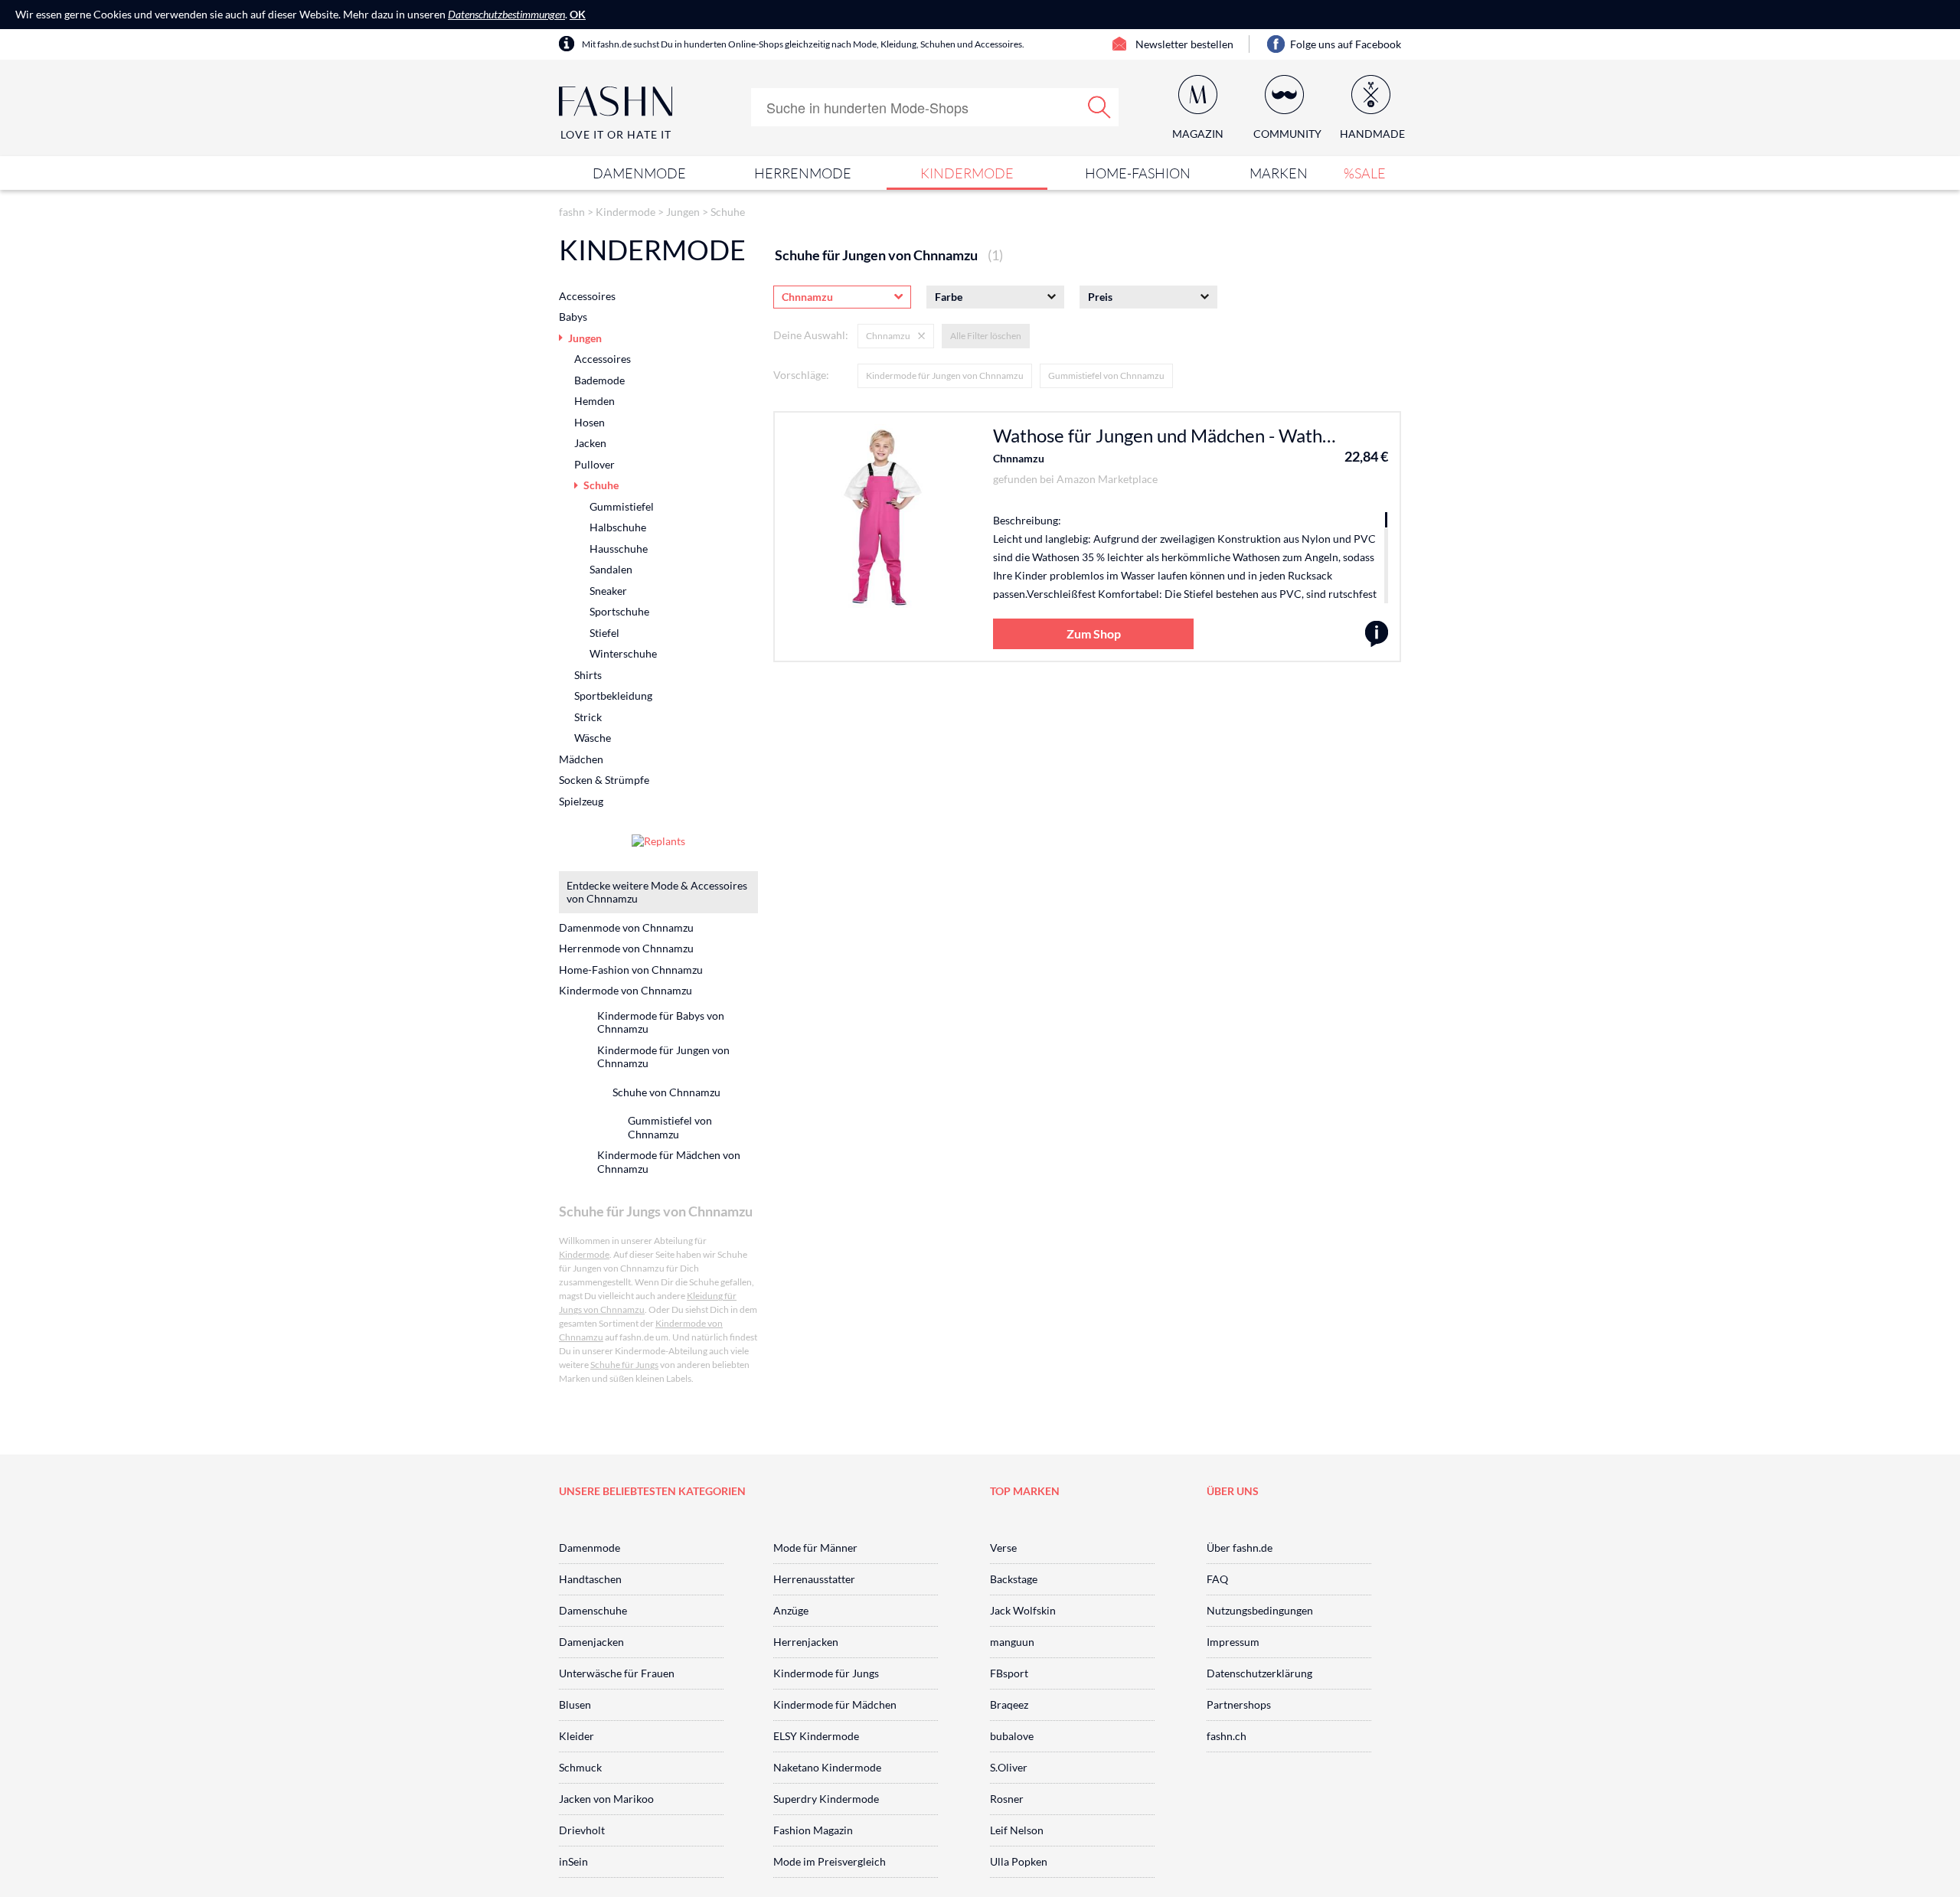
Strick (588, 717)
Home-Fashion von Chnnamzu (631, 970)
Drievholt (582, 1830)
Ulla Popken (1019, 1861)
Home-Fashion (1138, 173)
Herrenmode (803, 173)
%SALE (1365, 173)
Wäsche (593, 738)
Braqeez (1009, 1704)
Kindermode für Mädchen (835, 1704)
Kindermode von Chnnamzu (626, 990)
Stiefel (604, 633)
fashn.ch (1227, 1736)
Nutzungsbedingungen (1260, 1610)
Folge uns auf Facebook (1346, 44)
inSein (573, 1861)
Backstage (1014, 1579)
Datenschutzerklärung (1259, 1673)
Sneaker (608, 591)
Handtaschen (590, 1579)
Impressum (1233, 1642)
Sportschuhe (619, 611)
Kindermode (967, 173)
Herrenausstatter (814, 1579)
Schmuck (580, 1767)
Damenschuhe (593, 1610)
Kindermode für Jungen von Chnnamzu (945, 375)
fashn (572, 212)
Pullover (595, 464)
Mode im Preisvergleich (830, 1861)
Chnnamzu (1019, 458)
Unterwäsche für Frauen (617, 1673)
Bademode (599, 380)
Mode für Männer (815, 1548)
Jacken (590, 443)
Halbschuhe (618, 527)
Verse (1003, 1548)
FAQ (1217, 1579)
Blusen (575, 1704)
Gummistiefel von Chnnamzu (1106, 375)
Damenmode (639, 173)
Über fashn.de (1240, 1548)
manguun (1012, 1642)
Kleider (577, 1736)
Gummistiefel (622, 506)
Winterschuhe (623, 653)
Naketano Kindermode (827, 1767)
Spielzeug (581, 801)
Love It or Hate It (616, 134)
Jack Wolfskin (1023, 1610)
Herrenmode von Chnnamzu (626, 948)
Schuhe (728, 212)
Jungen (683, 212)
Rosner (1007, 1799)
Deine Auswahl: (811, 335)
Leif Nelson (1017, 1830)
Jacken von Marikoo (606, 1799)
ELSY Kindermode (816, 1736)
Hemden (595, 401)
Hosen (590, 422)
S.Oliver (1009, 1767)
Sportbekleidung (613, 695)
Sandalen (611, 569)
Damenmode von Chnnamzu (626, 927)
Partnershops (1239, 1704)
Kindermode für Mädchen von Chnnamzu (669, 1162)
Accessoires (587, 296)
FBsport (1009, 1673)
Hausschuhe (619, 549)
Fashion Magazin (813, 1830)
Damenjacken (591, 1642)
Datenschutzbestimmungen (506, 14)
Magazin (1198, 134)
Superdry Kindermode (826, 1799)
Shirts (588, 675)
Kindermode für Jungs (826, 1673)
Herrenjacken (806, 1642)
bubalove (1012, 1736)
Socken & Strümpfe (604, 780)
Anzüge (791, 1610)
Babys (573, 317)
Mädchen (581, 759)
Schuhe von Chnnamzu (666, 1092)
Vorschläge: (801, 375)
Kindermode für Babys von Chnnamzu (661, 1022)
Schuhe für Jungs (624, 1365)
